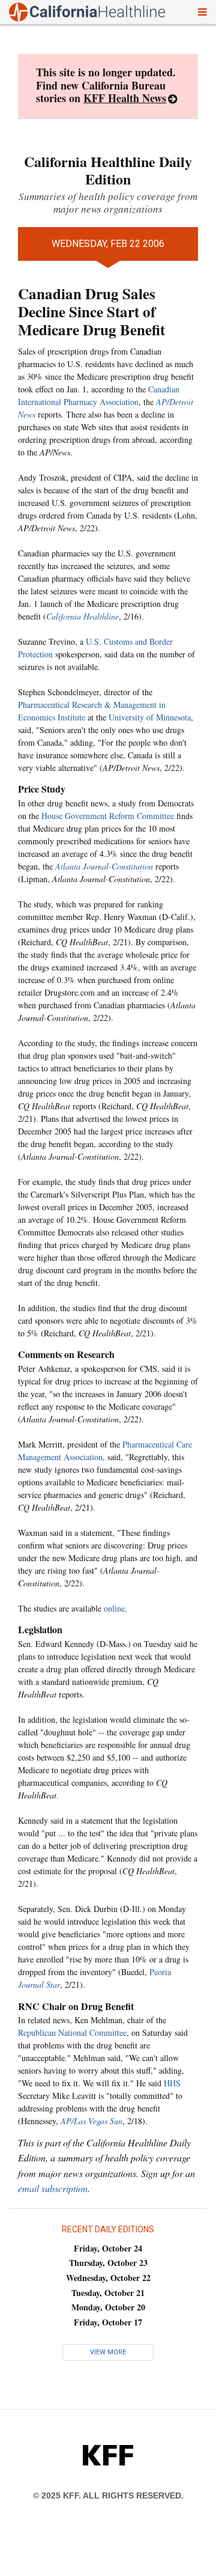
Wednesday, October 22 (108, 2278)
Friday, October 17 (108, 2322)
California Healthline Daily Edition (108, 170)
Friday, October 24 (108, 2248)
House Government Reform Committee (108, 816)
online (114, 1608)
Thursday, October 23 (108, 2263)
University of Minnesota (150, 717)
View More (108, 2352)
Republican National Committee (72, 2032)
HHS (172, 2083)
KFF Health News (125, 98)
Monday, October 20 (108, 2307)
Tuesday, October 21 (108, 2293)
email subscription (53, 2188)
